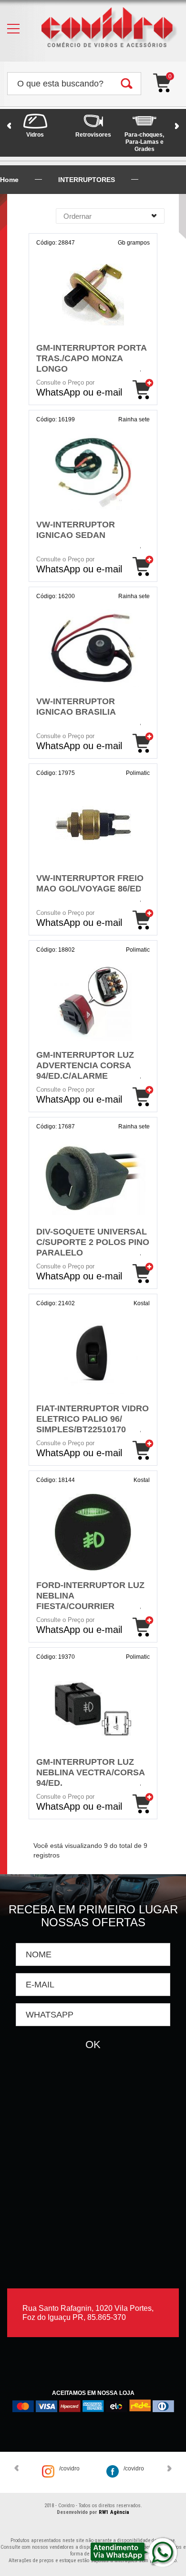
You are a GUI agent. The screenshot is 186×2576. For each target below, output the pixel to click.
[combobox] (110, 216)
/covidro (69, 2469)
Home (9, 180)
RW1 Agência (114, 2512)
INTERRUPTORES (87, 180)
